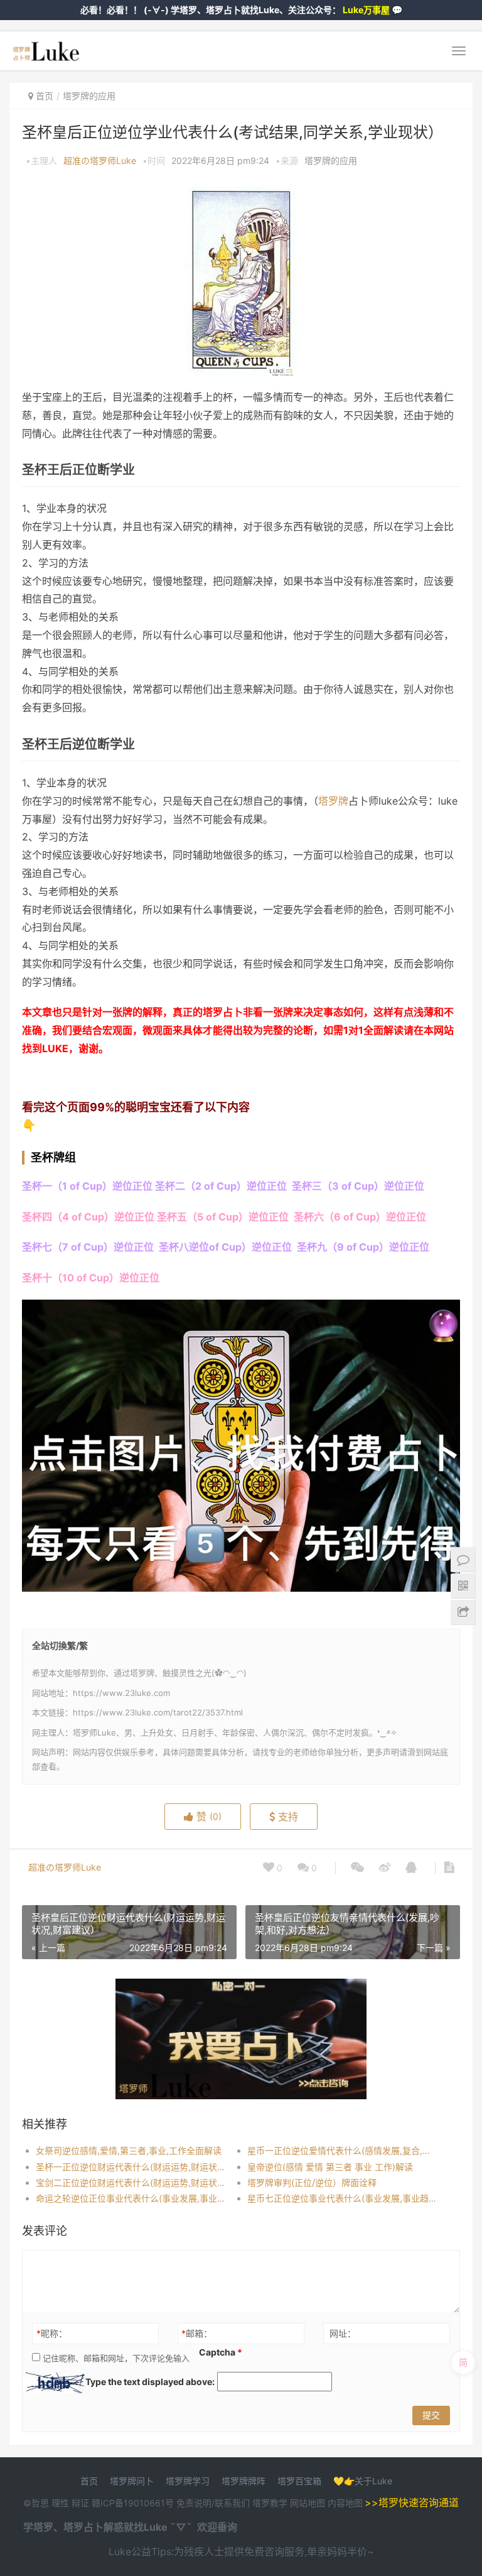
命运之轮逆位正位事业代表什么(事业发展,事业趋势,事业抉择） (131, 2198)
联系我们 (232, 2503)
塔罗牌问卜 (132, 2481)
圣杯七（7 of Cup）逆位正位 (88, 1247)
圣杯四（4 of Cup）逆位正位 (88, 1217)
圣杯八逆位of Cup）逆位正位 (225, 1247)
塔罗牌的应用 (89, 96)
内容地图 (345, 2503)
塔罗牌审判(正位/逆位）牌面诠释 (312, 2182)
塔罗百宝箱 (299, 2481)
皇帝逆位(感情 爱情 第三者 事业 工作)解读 (330, 2167)
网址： (343, 2333)
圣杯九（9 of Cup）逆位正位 (362, 1247)
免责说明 (194, 2503)
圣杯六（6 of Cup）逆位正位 (359, 1217)
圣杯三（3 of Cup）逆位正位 (358, 1186)
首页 (45, 96)
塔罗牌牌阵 (244, 2481)
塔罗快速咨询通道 (419, 2503)
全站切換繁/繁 (60, 1645)
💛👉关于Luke (363, 2481)
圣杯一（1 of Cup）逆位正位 (87, 1186)
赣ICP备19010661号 (133, 2503)
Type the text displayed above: (150, 2382)
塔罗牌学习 (188, 2481)
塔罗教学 (271, 2503)
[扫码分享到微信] (357, 1868)
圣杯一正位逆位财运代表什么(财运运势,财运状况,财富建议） (131, 2167)
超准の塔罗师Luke (100, 160)
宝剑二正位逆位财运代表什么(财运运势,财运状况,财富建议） (131, 2182)
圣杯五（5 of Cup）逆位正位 (223, 1217)
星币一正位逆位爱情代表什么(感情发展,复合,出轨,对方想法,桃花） (343, 2150)
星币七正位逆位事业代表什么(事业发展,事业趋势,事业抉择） (343, 2198)
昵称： (52, 2333)
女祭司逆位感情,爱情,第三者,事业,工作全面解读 (129, 2150)
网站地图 (309, 2503)
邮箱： (197, 2333)
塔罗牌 (333, 801)
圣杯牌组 (53, 1157)
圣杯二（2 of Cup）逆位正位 (221, 1186)
